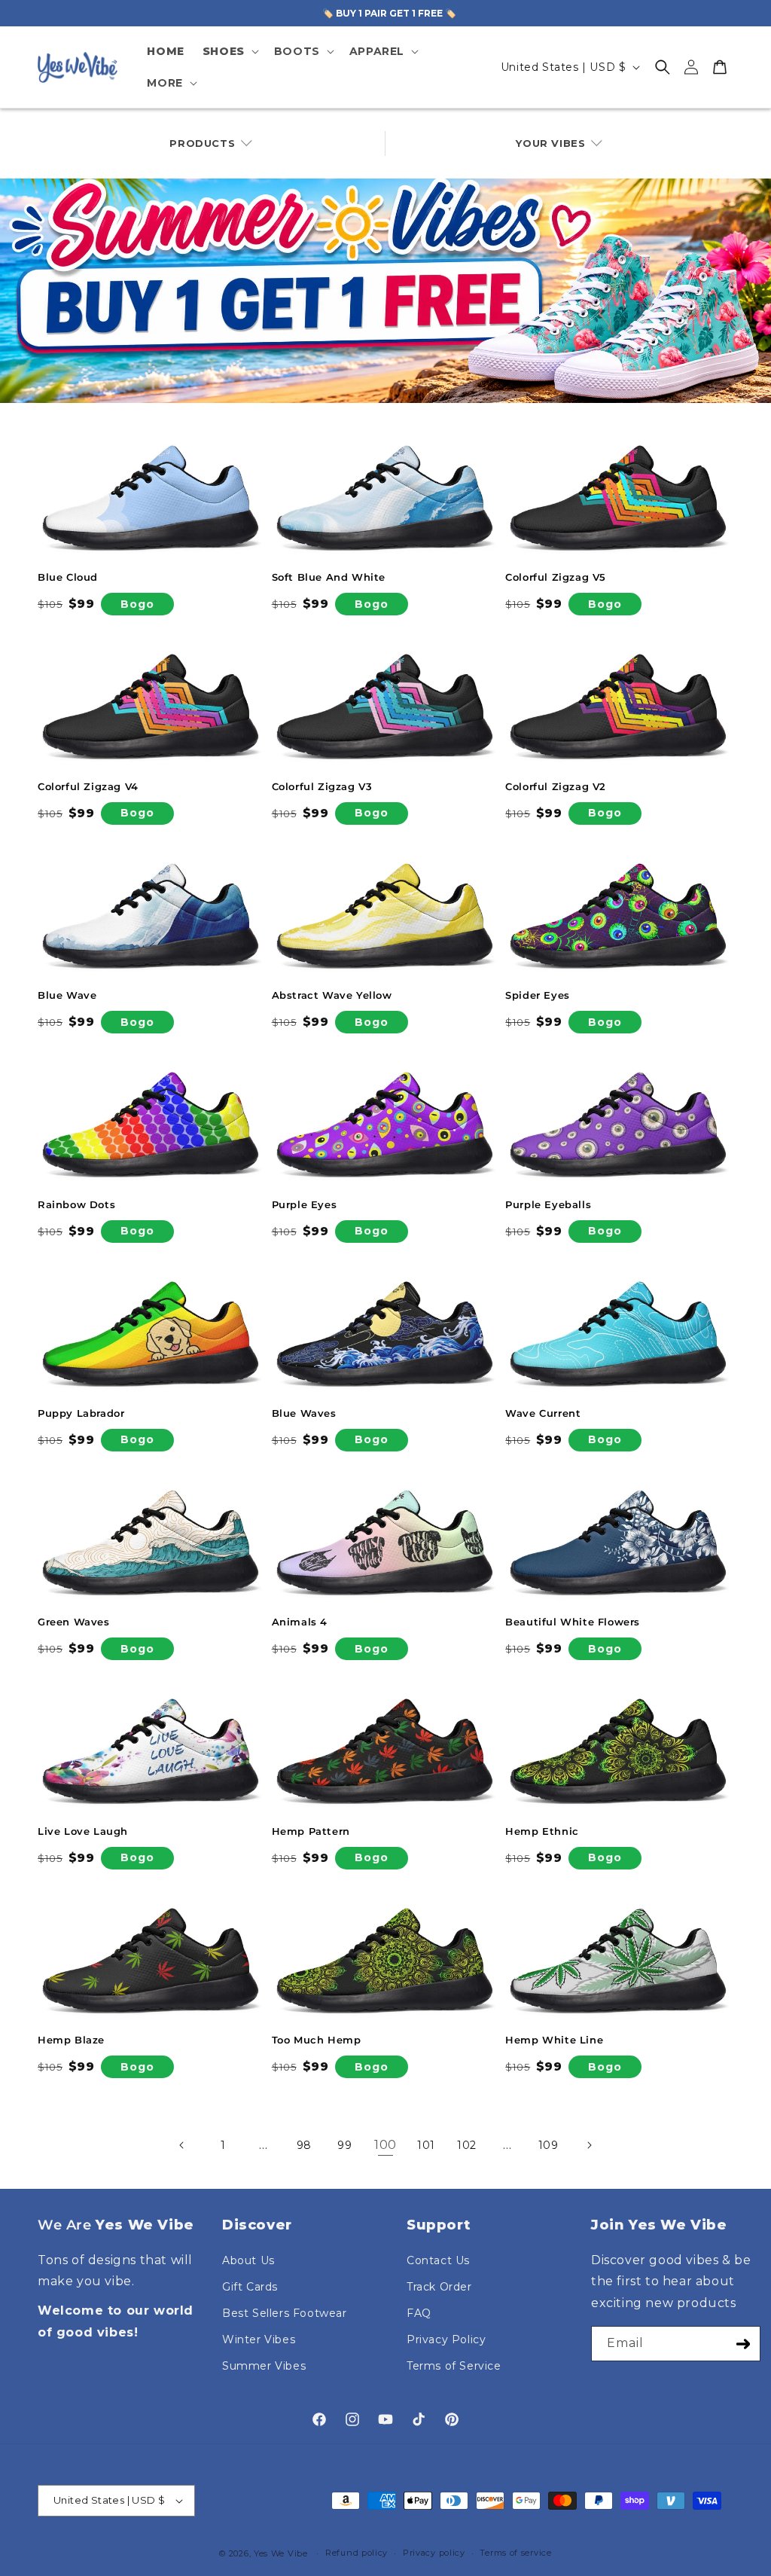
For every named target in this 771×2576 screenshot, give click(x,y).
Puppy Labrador (81, 1413)
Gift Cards (250, 2287)
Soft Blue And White (329, 577)
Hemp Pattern (311, 1831)
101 (426, 2145)
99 (344, 2145)
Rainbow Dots (76, 1204)
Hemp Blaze (71, 2040)
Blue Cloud (68, 577)
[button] (229, 51)
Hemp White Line (554, 2040)
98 (304, 2145)
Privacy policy (434, 2553)
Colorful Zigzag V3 (322, 786)
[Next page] (589, 2145)
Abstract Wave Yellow (332, 995)
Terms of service (515, 2553)
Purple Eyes (305, 1204)
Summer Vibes (264, 2366)
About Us (248, 2260)
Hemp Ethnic (542, 1831)
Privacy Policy (446, 2339)
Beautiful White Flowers (573, 1622)
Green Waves (74, 1622)
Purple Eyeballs (548, 1204)
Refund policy (357, 2553)
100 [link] (385, 2145)
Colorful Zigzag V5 (556, 577)
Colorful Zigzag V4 (88, 786)
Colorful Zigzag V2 (556, 786)
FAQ (419, 2313)
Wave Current (543, 1413)
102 (467, 2145)
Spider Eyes (538, 995)
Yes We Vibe (281, 2553)
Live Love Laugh (83, 1831)
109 (549, 2145)
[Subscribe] (743, 2344)
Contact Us (438, 2260)
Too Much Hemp (317, 2040)
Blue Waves (304, 1413)
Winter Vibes (259, 2339)
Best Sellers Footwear (285, 2313)
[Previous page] (182, 2145)
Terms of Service (454, 2366)
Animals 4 (300, 1622)
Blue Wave (67, 995)
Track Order (439, 2287)
